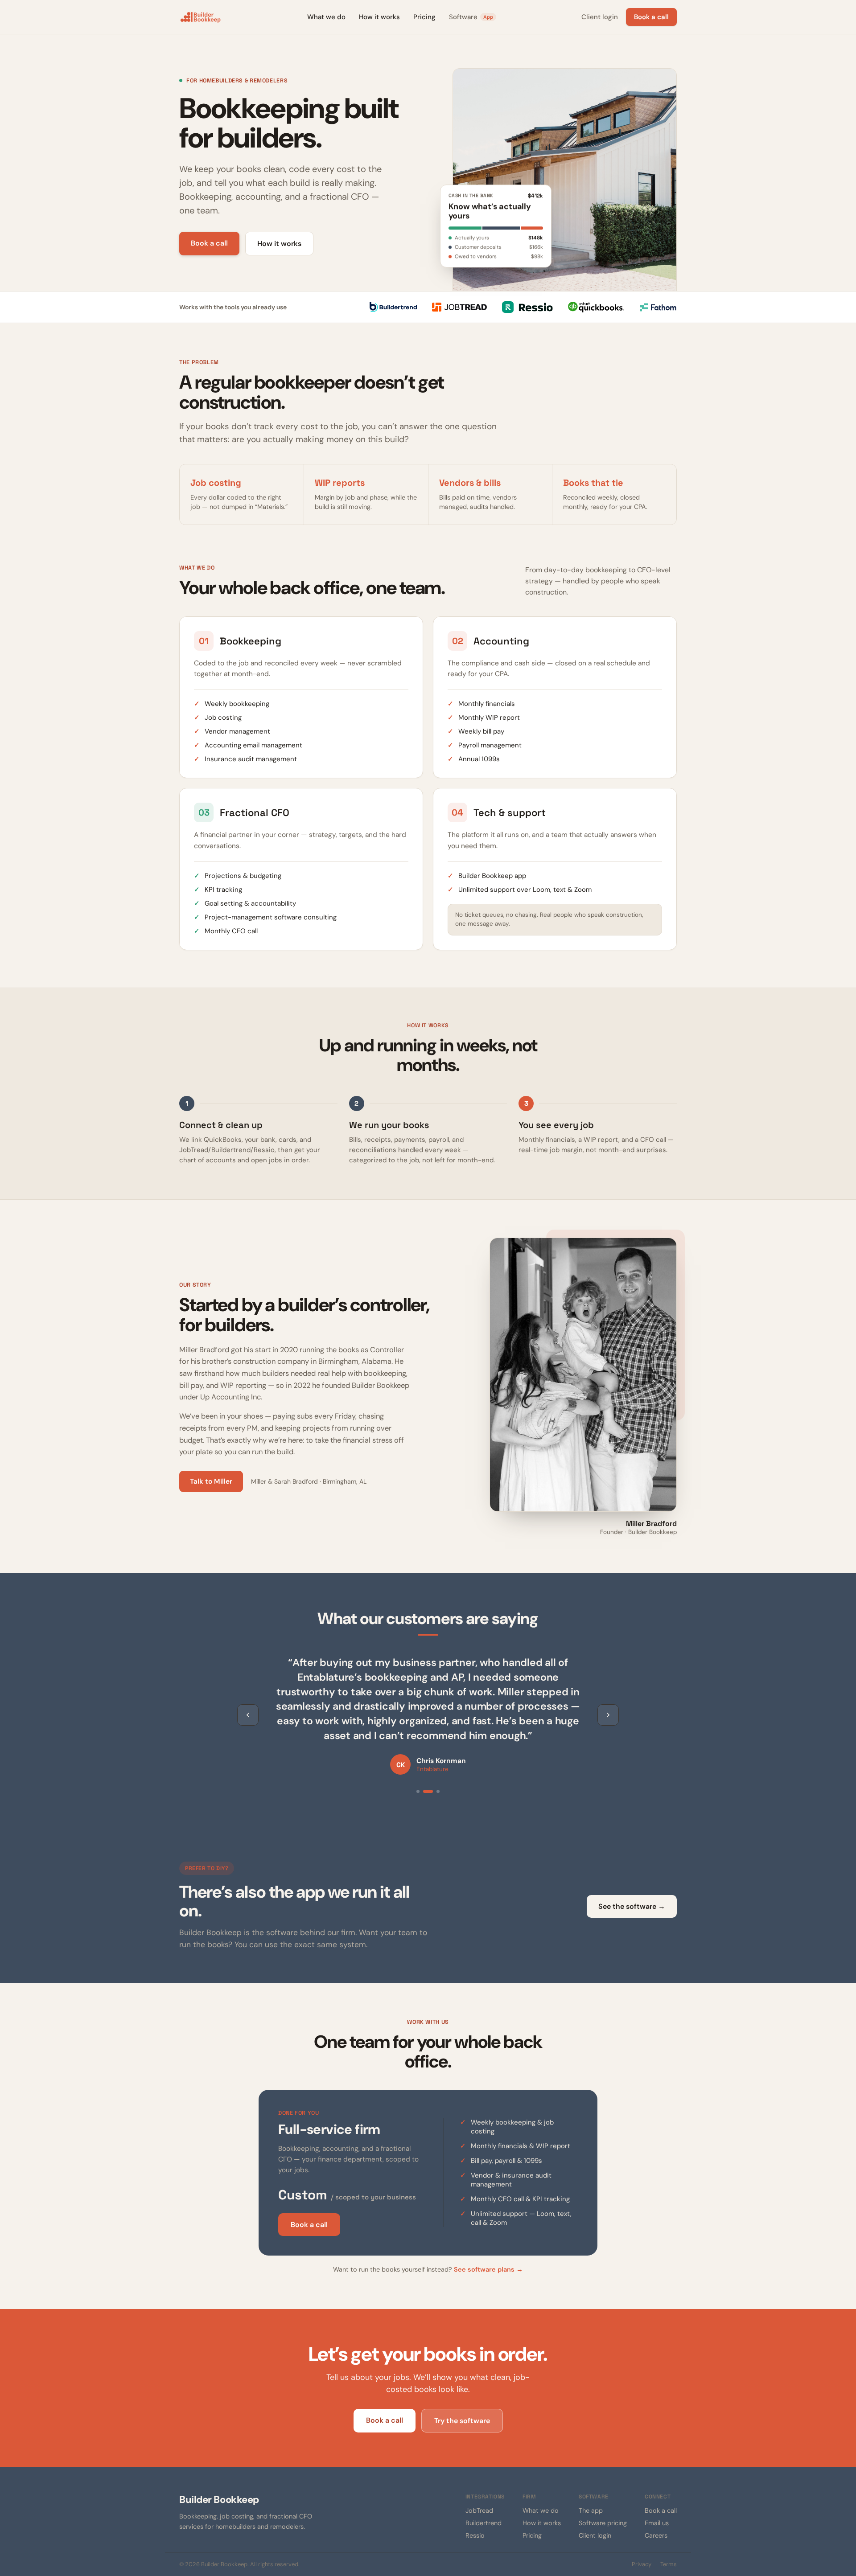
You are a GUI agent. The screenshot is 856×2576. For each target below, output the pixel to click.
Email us (657, 2523)
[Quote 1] (418, 1791)
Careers (656, 2535)
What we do (326, 17)
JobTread (479, 2510)
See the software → (632, 1906)
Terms (669, 2564)
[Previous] (248, 1715)
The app (591, 2510)
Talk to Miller (211, 1481)
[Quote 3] (438, 1791)
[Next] (608, 1715)
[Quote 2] (428, 1791)
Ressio (475, 2535)
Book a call (651, 17)
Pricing (424, 17)
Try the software (462, 2421)
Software (471, 17)
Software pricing (603, 2523)
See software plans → (488, 2269)
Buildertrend (484, 2523)
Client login (600, 17)
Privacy (642, 2564)
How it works (379, 17)
